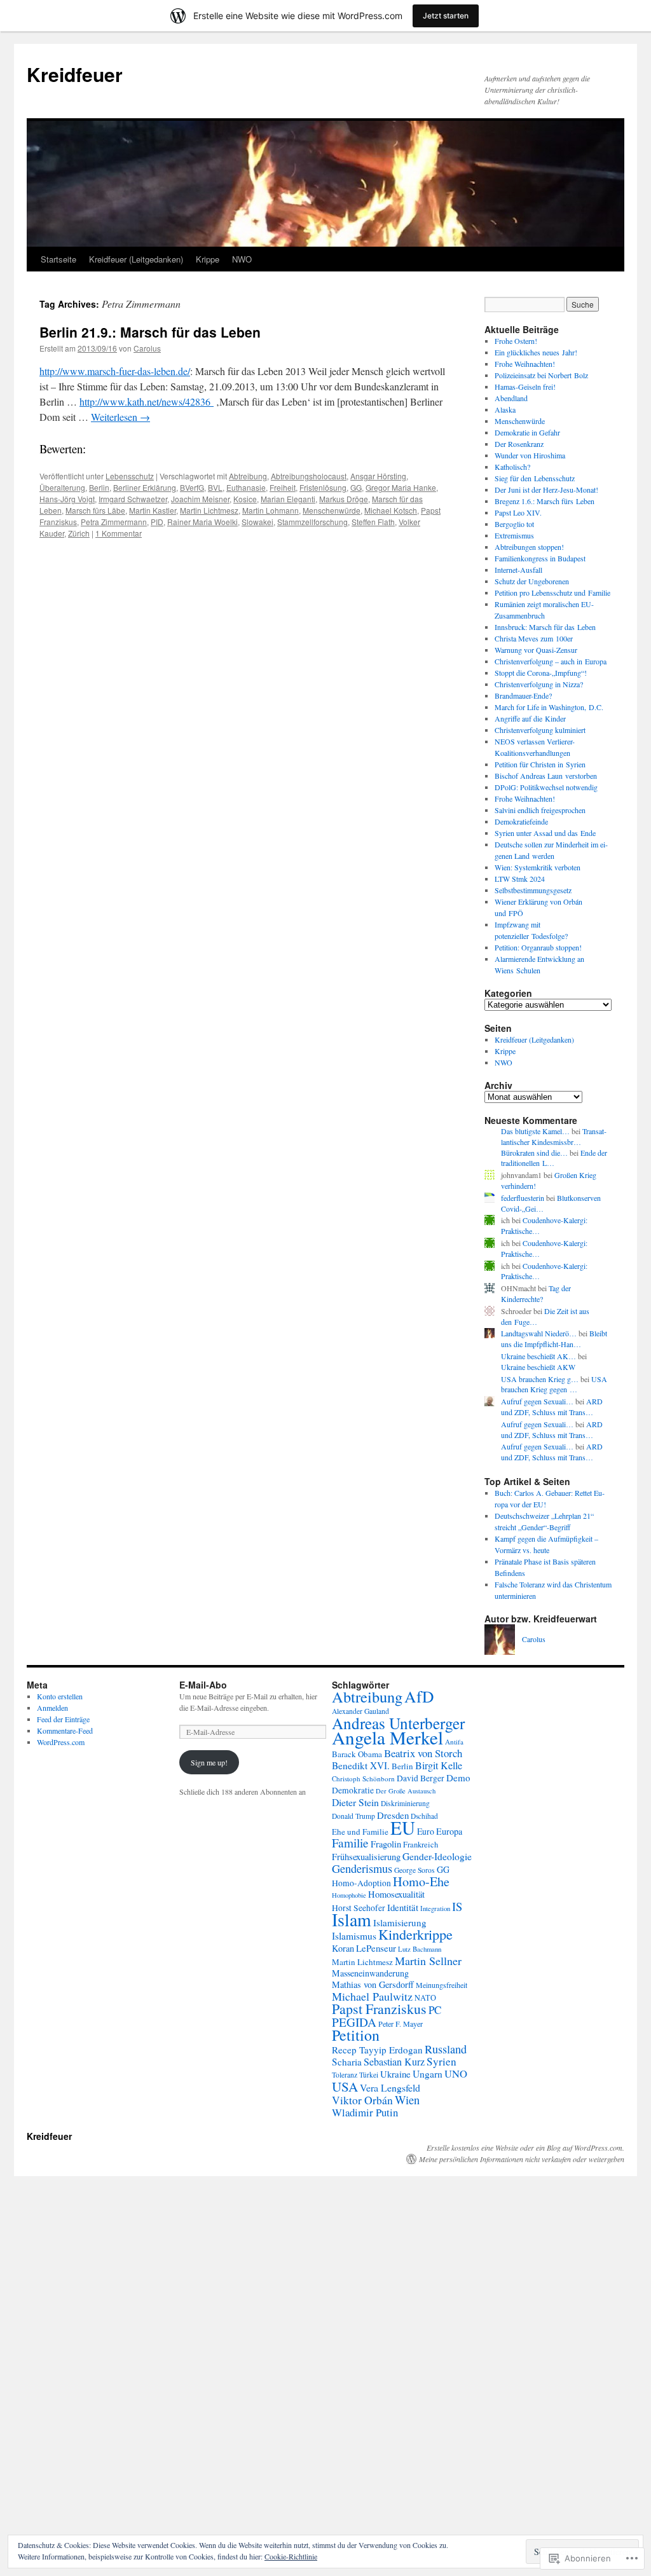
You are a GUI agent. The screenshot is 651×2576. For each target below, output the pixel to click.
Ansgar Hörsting (378, 476)
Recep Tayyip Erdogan (377, 2050)
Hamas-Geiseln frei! (525, 387)
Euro (426, 1831)
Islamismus (354, 1936)
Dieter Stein (355, 1802)
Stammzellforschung (312, 522)
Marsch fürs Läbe (95, 510)
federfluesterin (523, 1198)
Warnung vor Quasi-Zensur (536, 650)
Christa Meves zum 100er (534, 638)
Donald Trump (353, 1816)
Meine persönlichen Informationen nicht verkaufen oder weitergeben (522, 2159)
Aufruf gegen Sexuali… (537, 1401)
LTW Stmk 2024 (520, 879)
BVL (215, 487)
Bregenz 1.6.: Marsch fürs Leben (545, 501)
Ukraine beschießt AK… (538, 1356)
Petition (356, 2035)
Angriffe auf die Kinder (530, 718)
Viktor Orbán (362, 2100)
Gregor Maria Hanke (401, 487)
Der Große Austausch (406, 1791)
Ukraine (395, 2074)
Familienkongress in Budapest (540, 558)
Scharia (347, 2062)
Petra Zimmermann (114, 522)
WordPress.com (61, 1742)
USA (345, 2086)
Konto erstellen (60, 1696)
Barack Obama (357, 1754)
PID (157, 522)
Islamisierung (400, 1922)
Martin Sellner (428, 1961)
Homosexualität (396, 1894)
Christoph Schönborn (363, 1778)
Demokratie (353, 1790)
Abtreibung (248, 476)
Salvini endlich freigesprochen (540, 810)
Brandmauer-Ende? (523, 695)
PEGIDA (354, 2022)
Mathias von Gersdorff (373, 1984)
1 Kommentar (119, 533)
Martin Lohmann (271, 510)
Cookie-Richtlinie (291, 2556)
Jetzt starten (446, 16)
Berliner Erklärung (145, 487)
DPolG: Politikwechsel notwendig (546, 787)
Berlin (99, 487)
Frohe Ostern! (516, 341)
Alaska (505, 409)
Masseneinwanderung (370, 1973)
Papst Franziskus (379, 2009)
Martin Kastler (153, 510)
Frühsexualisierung (366, 1857)
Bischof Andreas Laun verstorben (546, 776)
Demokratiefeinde (521, 821)
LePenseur (376, 1948)
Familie (350, 1843)
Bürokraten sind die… (534, 1153)
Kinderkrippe (415, 1934)
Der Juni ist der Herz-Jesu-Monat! (546, 490)
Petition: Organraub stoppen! (538, 947)
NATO (425, 1997)
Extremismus (514, 535)
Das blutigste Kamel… (535, 1131)
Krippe (208, 259)
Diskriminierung (405, 1803)
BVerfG (192, 487)
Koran (343, 1948)
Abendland (511, 398)
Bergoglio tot (514, 524)
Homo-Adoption (361, 1883)
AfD (419, 1696)
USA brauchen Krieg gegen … (554, 1384)
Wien (407, 2100)
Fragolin (386, 1844)
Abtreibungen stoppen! (529, 547)
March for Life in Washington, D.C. (549, 707)
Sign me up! (209, 1762)
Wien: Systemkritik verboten (538, 867)
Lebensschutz (130, 476)
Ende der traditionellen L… (554, 1158)
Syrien (442, 2061)
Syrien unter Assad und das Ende (545, 833)
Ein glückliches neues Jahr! (536, 352)
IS (457, 1906)
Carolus (147, 348)
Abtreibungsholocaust (309, 476)
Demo (458, 1778)
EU (403, 1827)
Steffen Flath (373, 522)
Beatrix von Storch (423, 1753)
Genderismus (362, 1868)
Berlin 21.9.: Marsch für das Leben (150, 332)
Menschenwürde (332, 510)
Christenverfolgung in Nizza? (539, 684)
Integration (435, 1908)
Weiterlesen (120, 417)
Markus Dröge (344, 499)
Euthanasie (246, 487)
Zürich (79, 533)
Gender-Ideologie (437, 1856)
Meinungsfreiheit (442, 1985)
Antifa (454, 1742)
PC (435, 2010)
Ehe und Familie (360, 1832)
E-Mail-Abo (203, 1685)
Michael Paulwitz (372, 1996)
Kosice (245, 499)
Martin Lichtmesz (209, 510)
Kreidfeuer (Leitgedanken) (136, 259)
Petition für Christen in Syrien (540, 764)
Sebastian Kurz (394, 2062)
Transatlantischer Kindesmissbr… (554, 1136)
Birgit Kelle (439, 1765)
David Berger (421, 1778)
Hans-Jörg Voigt (67, 499)
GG (356, 487)
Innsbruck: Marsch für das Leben (545, 627)
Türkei (369, 2075)
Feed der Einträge (63, 1719)
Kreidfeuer (75, 74)
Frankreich (421, 1845)
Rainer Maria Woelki (202, 522)
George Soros (415, 1870)
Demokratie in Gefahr (527, 432)
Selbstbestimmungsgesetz (533, 890)
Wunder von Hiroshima (530, 455)
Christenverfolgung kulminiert (540, 730)
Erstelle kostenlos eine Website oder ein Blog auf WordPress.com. (525, 2148)
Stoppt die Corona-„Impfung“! (541, 673)
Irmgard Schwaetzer (133, 499)
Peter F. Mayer (401, 2024)
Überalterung (62, 487)
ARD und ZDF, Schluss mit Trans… (552, 1407)
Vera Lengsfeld (390, 2087)
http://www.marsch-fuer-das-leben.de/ (115, 371)
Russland (446, 2049)
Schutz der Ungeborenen (532, 581)
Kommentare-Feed (65, 1730)
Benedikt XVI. (361, 1765)
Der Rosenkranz (519, 444)
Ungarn (428, 2074)
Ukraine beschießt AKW (538, 1367)
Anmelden (52, 1708)
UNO (456, 2074)
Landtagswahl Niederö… (539, 1333)
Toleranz (345, 2075)
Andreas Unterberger (398, 1723)
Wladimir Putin (365, 2112)
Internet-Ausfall (518, 570)
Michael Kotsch (391, 510)
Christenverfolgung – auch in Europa (551, 661)
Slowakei (257, 522)
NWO (242, 259)
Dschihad (424, 1816)
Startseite (58, 259)
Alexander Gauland (360, 1711)
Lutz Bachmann (420, 1949)
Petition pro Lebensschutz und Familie (552, 593)
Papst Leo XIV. (518, 512)
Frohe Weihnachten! (525, 364)
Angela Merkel (387, 1737)
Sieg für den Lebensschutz (535, 478)
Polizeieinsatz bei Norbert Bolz (541, 375)
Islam (352, 1920)
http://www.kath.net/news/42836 (147, 401)
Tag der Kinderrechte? (536, 1293)
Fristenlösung (323, 487)
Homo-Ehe (421, 1881)
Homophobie (349, 1895)
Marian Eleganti (288, 499)
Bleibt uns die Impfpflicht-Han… (554, 1339)
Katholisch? (512, 467)
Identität (403, 1907)
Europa (449, 1831)
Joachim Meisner (200, 499)
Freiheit (283, 487)
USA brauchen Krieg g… (540, 1379)
